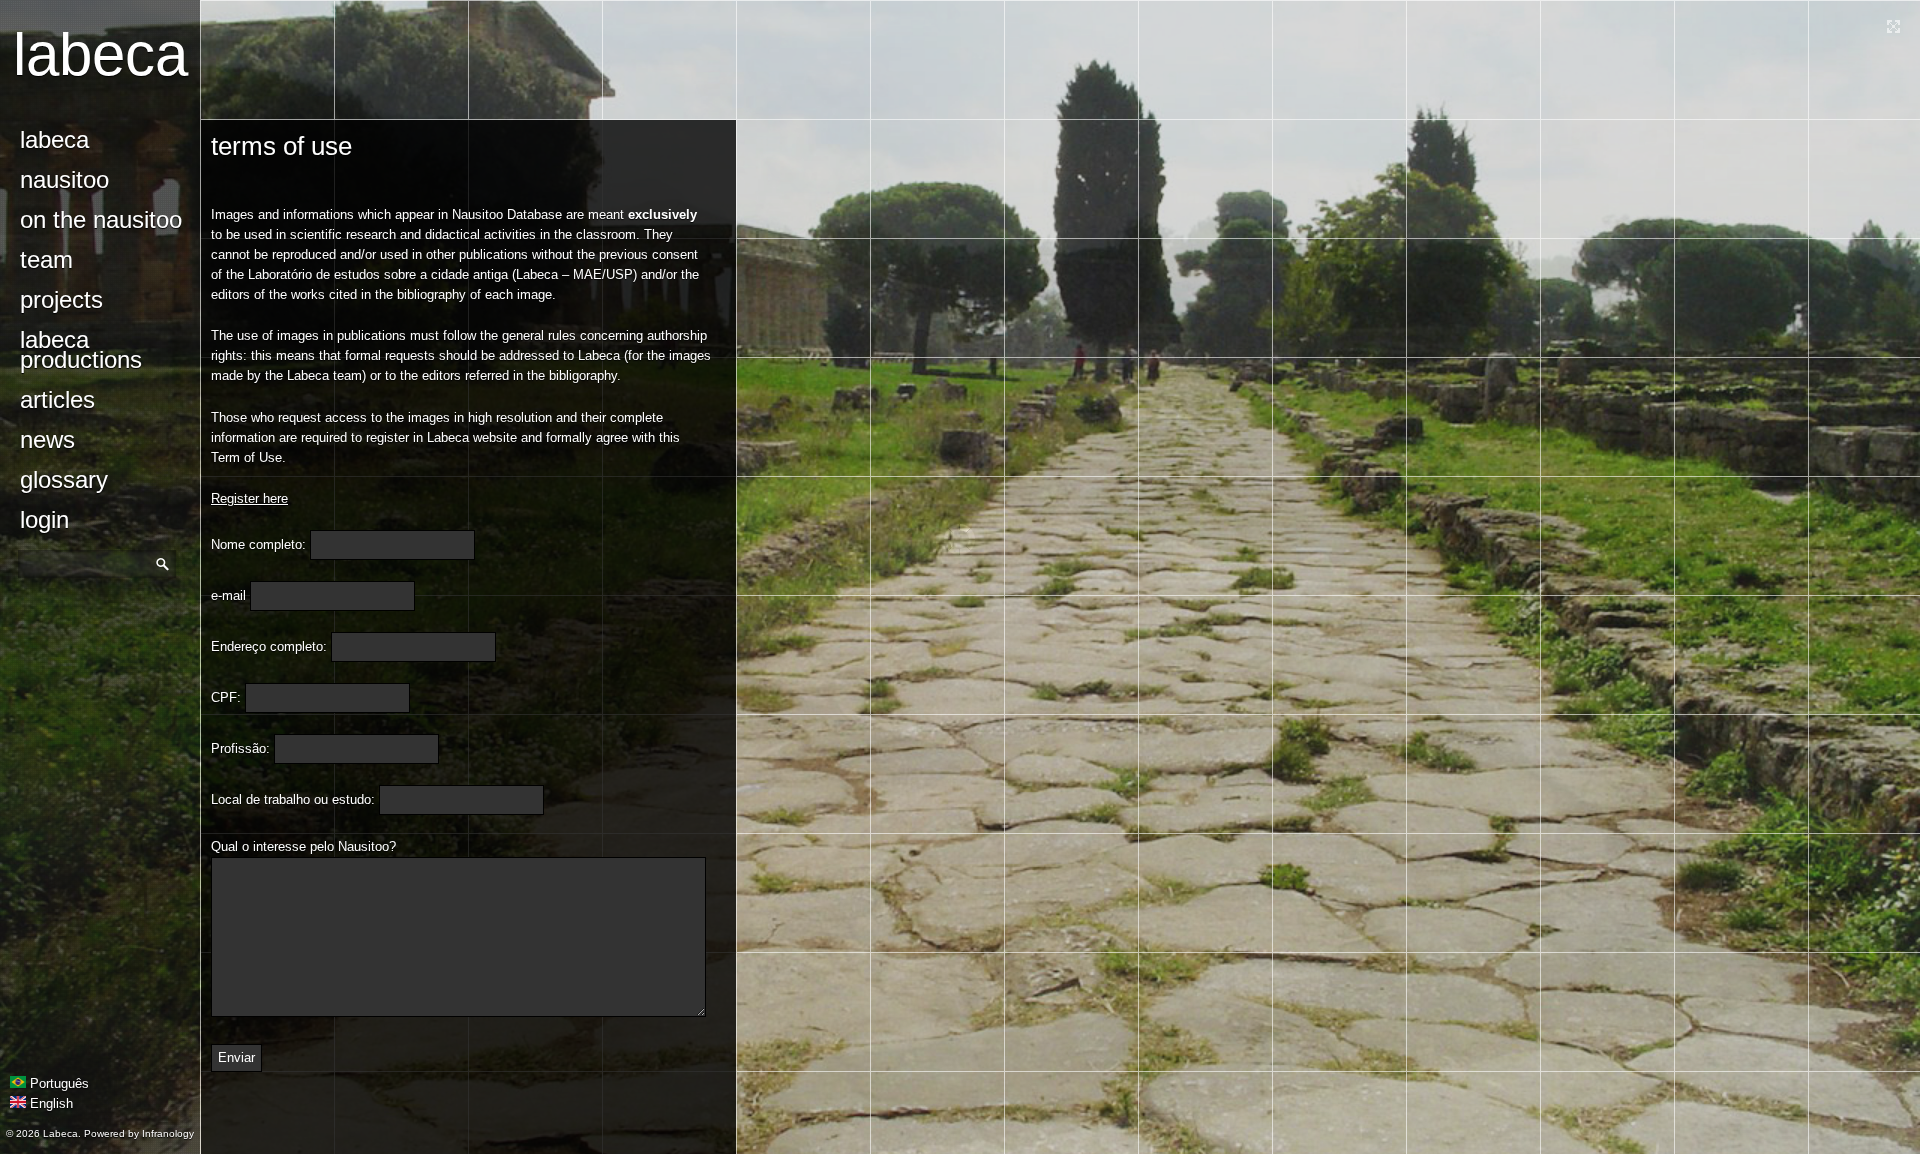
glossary (64, 479)
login (44, 519)
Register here (249, 498)
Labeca (100, 54)
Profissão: (240, 748)
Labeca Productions (81, 349)
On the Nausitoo (101, 219)
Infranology (168, 1133)
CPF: (226, 697)
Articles (57, 399)
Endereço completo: (269, 646)
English (49, 1103)
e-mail (228, 595)
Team (46, 259)
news (47, 439)
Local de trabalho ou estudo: (293, 799)
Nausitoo (64, 179)
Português (57, 1083)
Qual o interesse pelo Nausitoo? (303, 846)
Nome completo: (258, 544)
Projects (61, 299)
